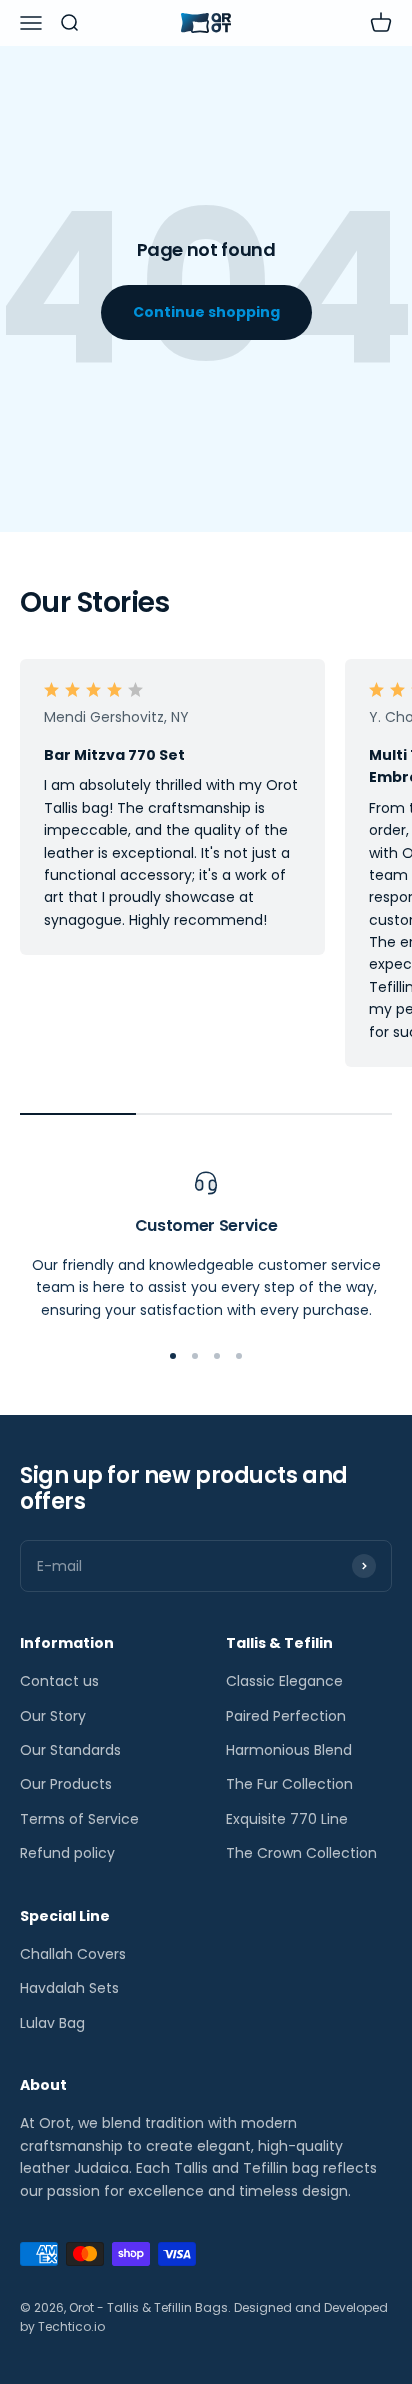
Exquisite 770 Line (287, 1819)
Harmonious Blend (289, 1750)
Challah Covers (73, 1954)
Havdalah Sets (69, 1988)
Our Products (66, 1784)
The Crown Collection (301, 1853)
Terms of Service (79, 1819)
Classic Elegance (284, 1681)
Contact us (59, 1681)
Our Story (53, 1716)
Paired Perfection (286, 1716)
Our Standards (70, 1750)
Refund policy (67, 1853)
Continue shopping (206, 312)
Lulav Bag (52, 2023)
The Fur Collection (289, 1784)
